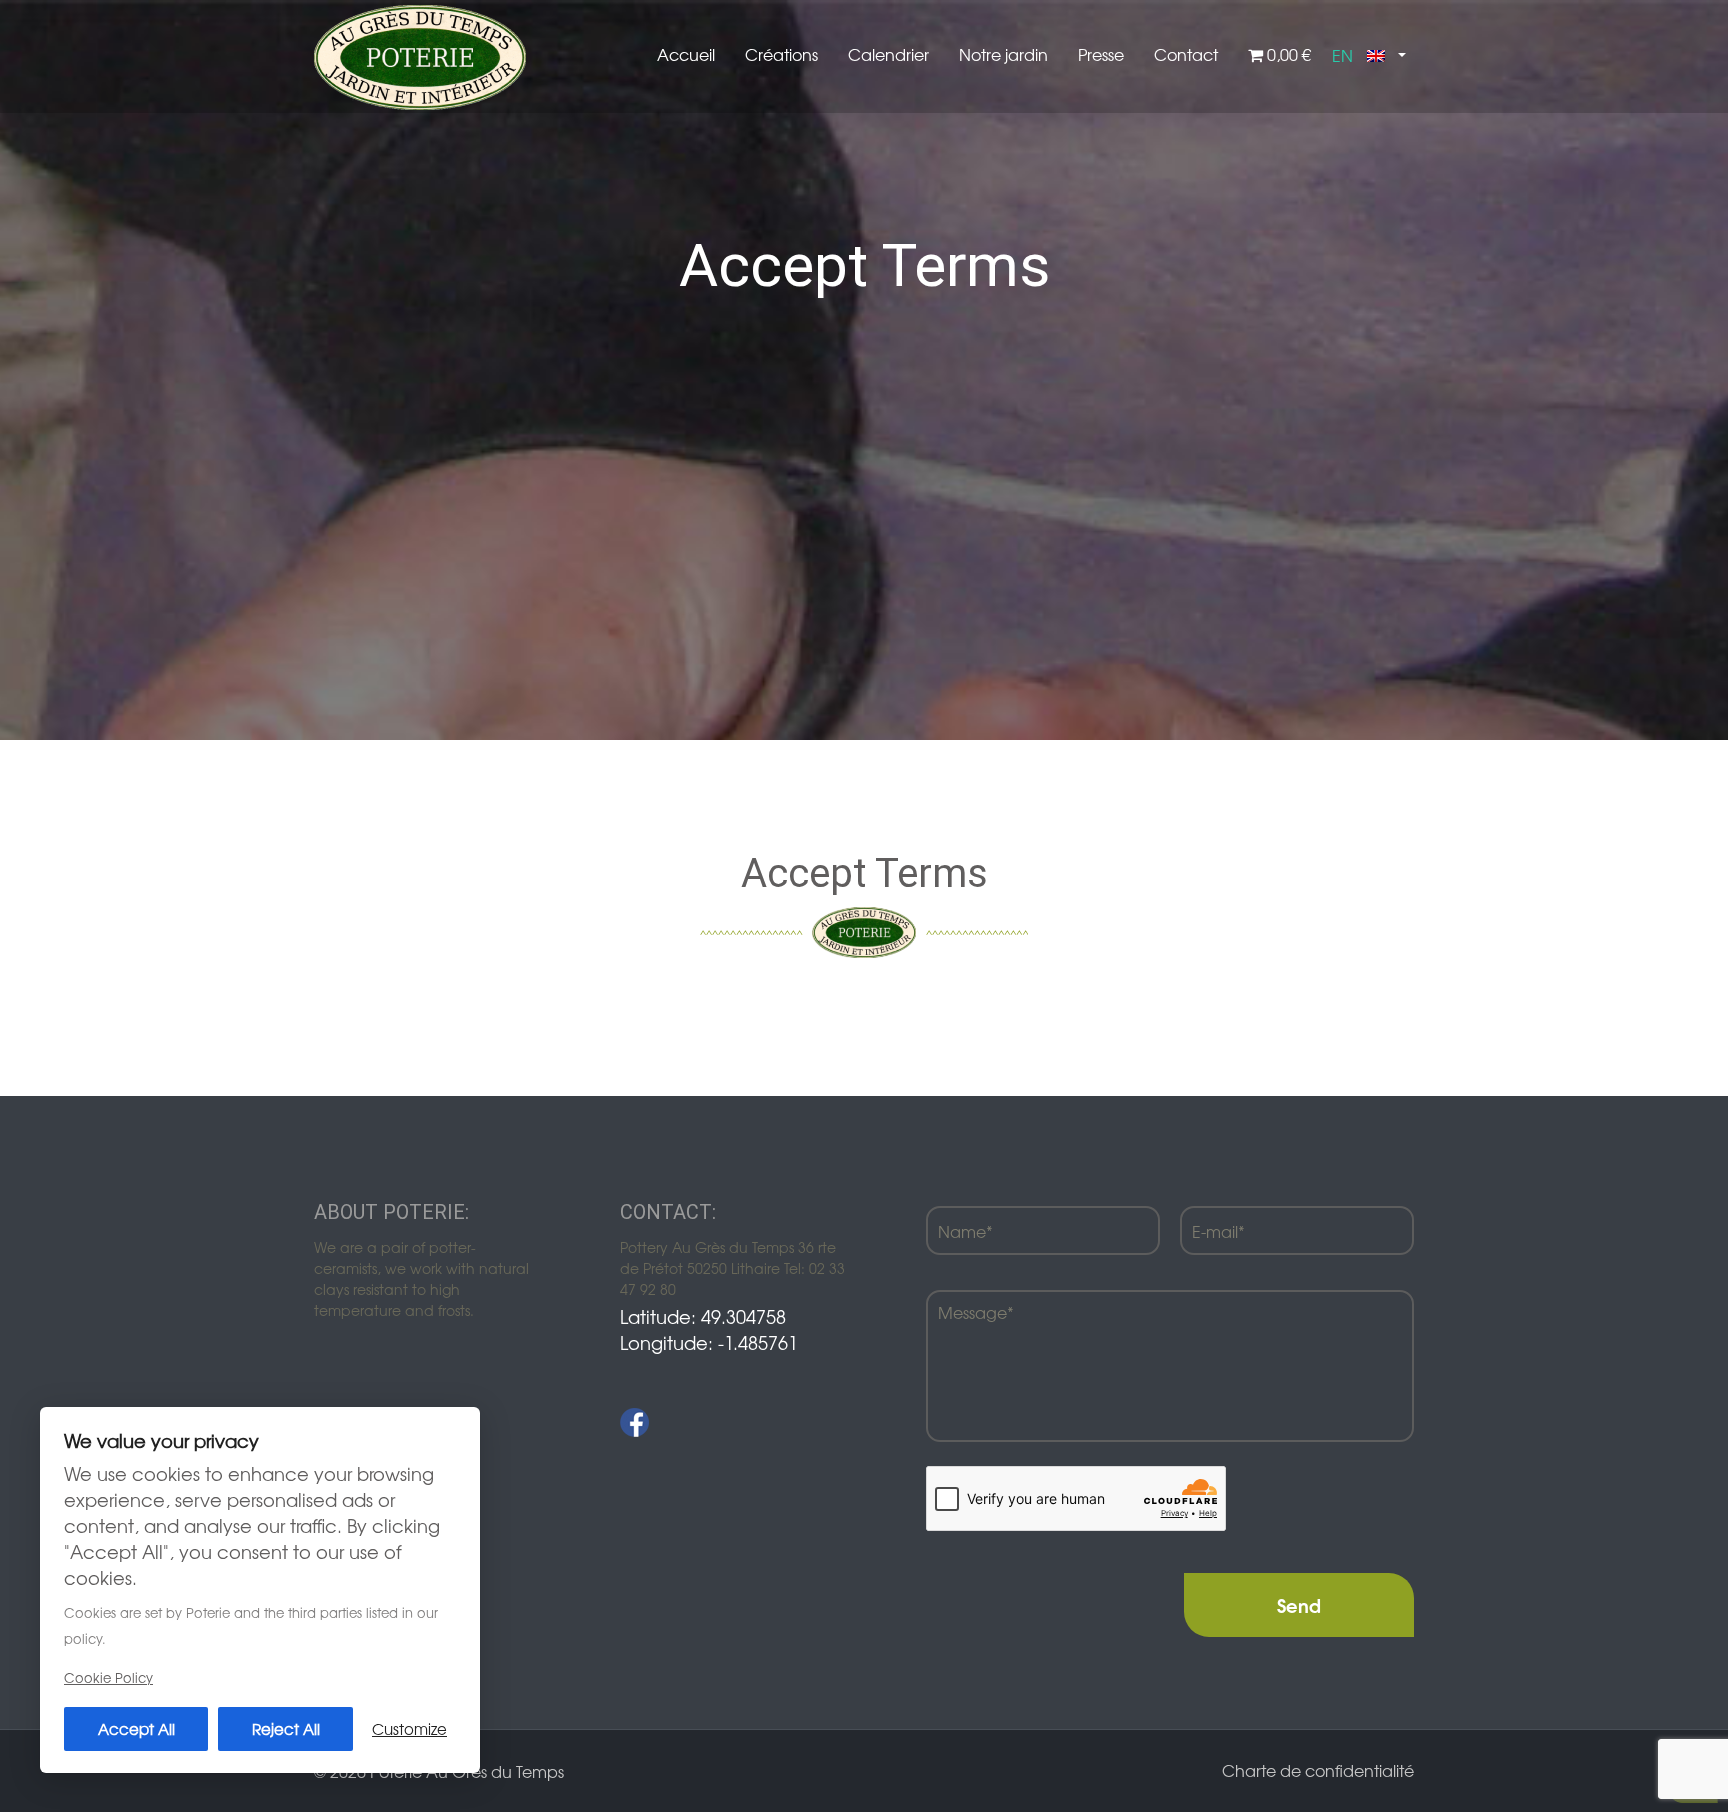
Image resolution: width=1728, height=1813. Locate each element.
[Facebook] (634, 1422)
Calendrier (888, 54)
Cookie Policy (108, 1677)
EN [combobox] (1342, 55)
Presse (1101, 54)
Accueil (686, 54)
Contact (1186, 54)
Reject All (286, 1728)
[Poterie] (420, 55)
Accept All (136, 1728)
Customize (409, 1728)
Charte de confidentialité (1318, 1770)
